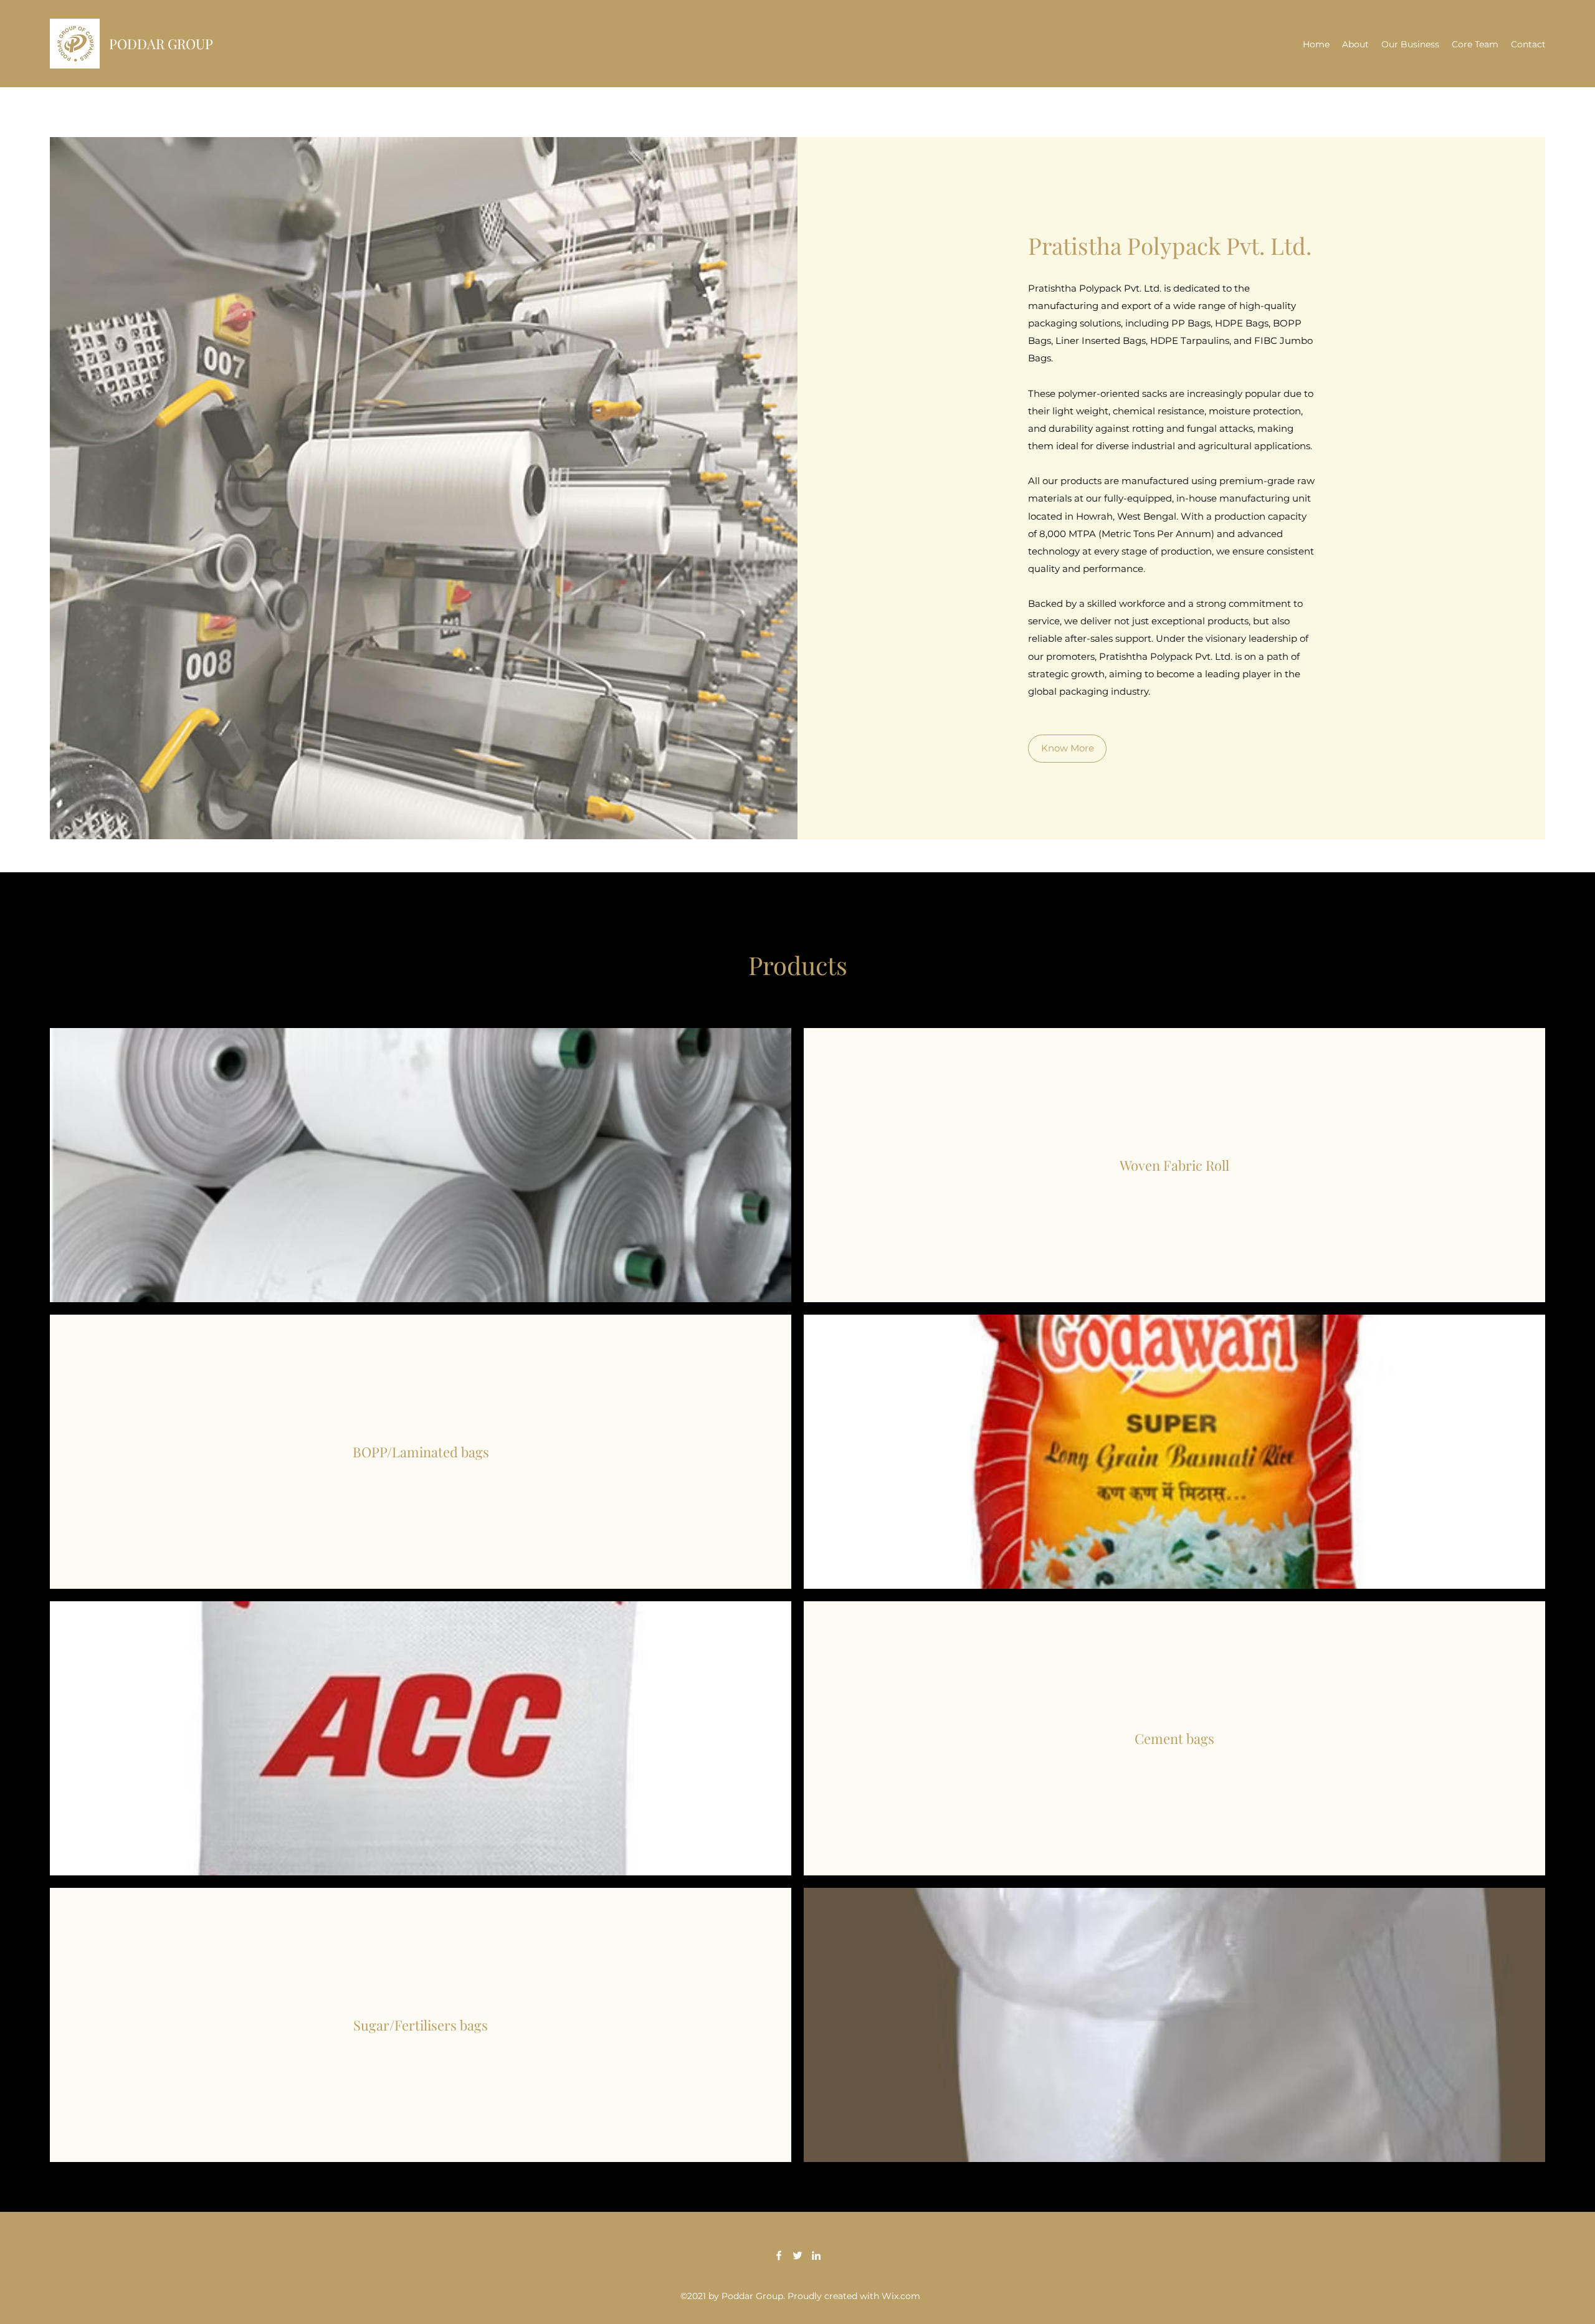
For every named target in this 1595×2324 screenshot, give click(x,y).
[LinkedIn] (816, 2255)
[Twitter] (797, 2255)
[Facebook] (779, 2255)
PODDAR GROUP (161, 44)
